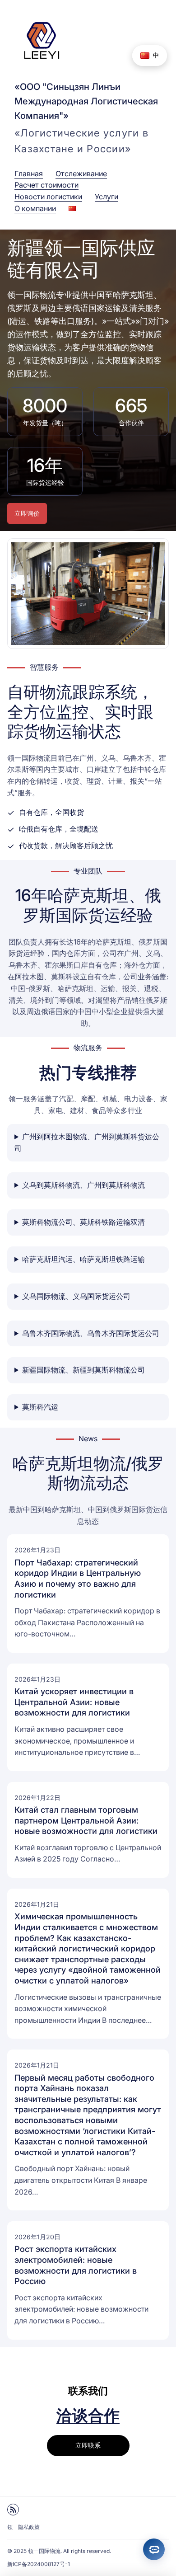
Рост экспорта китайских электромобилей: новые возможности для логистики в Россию (76, 2265)
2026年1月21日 (37, 1904)
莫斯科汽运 (40, 1407)
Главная (29, 174)
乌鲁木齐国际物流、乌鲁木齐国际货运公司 (91, 1333)
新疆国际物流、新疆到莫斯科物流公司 (83, 1370)
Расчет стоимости (46, 185)
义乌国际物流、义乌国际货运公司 (76, 1296)
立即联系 (88, 2445)
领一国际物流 (44, 2551)
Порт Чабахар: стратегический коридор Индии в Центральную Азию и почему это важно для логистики (78, 1578)
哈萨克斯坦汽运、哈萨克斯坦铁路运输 (83, 1259)
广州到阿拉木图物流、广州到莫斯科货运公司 (87, 1142)
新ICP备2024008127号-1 (39, 2564)
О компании (35, 208)
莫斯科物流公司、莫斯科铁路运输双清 (83, 1222)
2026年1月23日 (37, 1550)
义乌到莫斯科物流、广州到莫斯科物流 (83, 1185)
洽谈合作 (88, 2415)
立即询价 (27, 513)
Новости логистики (48, 197)
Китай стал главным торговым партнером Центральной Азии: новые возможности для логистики (86, 1820)
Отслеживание (81, 174)
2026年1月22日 (37, 1798)
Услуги (107, 197)
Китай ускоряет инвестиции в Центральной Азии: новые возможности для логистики (74, 1702)
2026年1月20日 (37, 2237)
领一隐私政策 (23, 2527)
